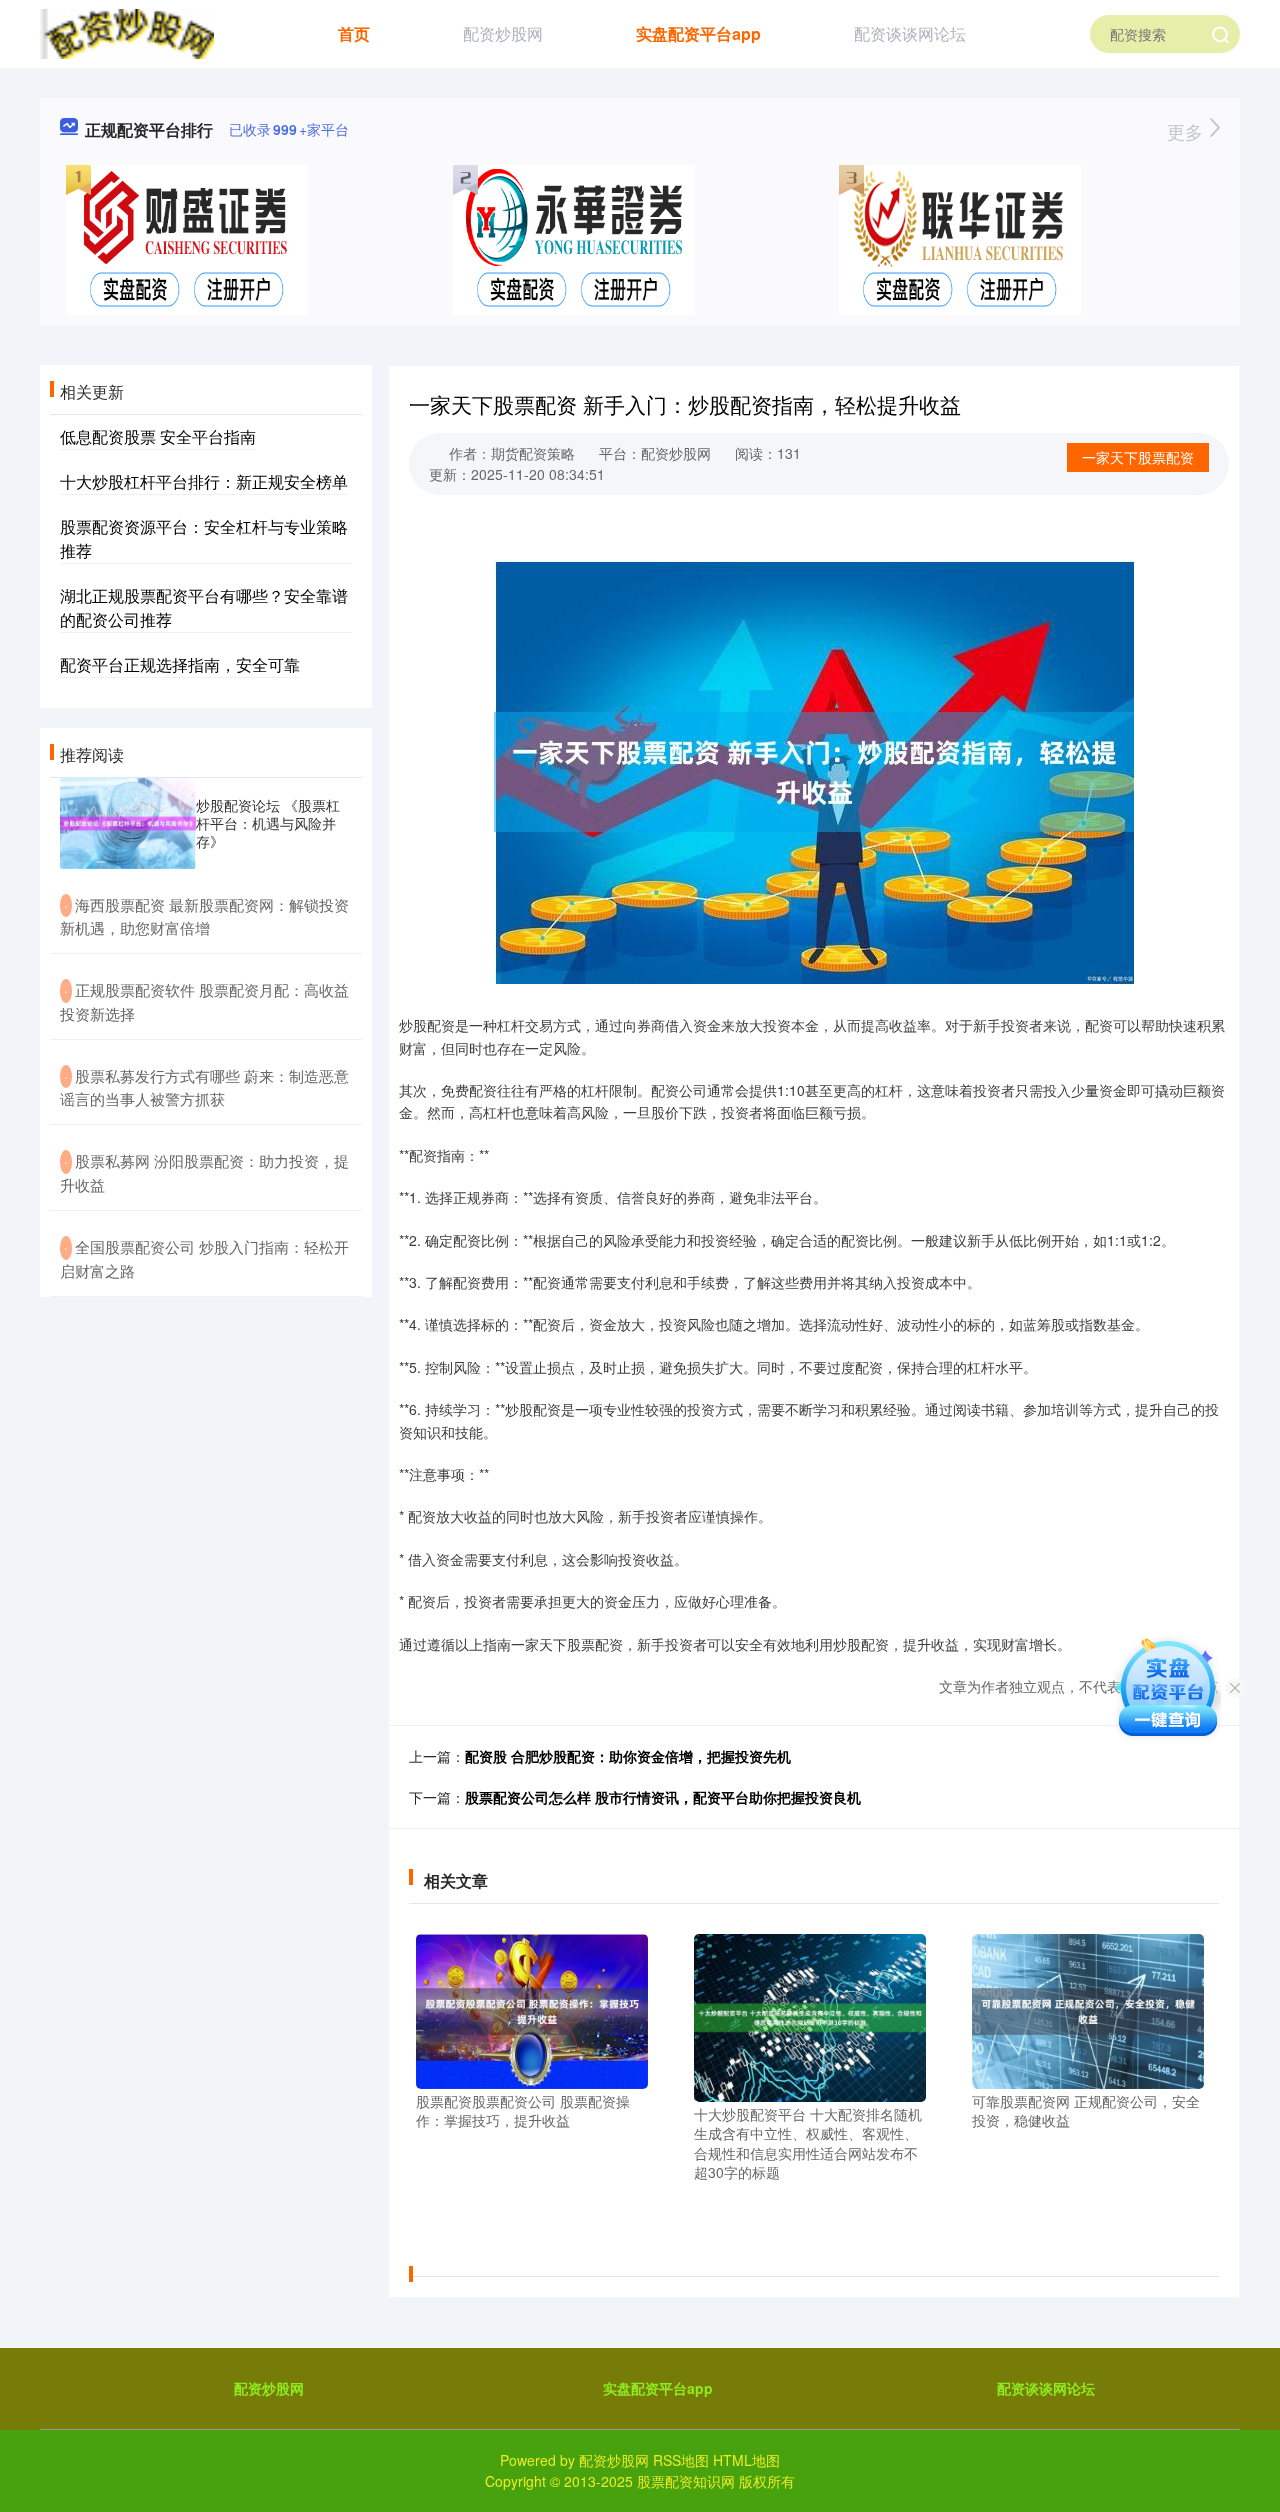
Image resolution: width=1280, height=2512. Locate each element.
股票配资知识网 (686, 2481)
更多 (1187, 131)
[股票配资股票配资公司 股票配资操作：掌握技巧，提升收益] (532, 2009)
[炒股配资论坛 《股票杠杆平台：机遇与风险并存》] (128, 823)
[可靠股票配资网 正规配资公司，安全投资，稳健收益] (1088, 2009)
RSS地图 (681, 2460)
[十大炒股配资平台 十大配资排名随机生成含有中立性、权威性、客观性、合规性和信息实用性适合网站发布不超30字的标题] (810, 2015)
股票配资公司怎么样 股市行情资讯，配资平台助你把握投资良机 (663, 1797)
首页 (354, 33)
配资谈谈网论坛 (910, 33)
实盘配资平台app (698, 33)
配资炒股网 (503, 33)
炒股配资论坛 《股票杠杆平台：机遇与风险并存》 (268, 823)
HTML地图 (746, 2460)
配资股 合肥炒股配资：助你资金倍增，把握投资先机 (628, 1756)
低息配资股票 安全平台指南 (158, 436)
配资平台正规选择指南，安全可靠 (180, 664)
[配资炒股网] (127, 32)
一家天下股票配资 (1138, 457)
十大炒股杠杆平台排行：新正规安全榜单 (204, 481)
